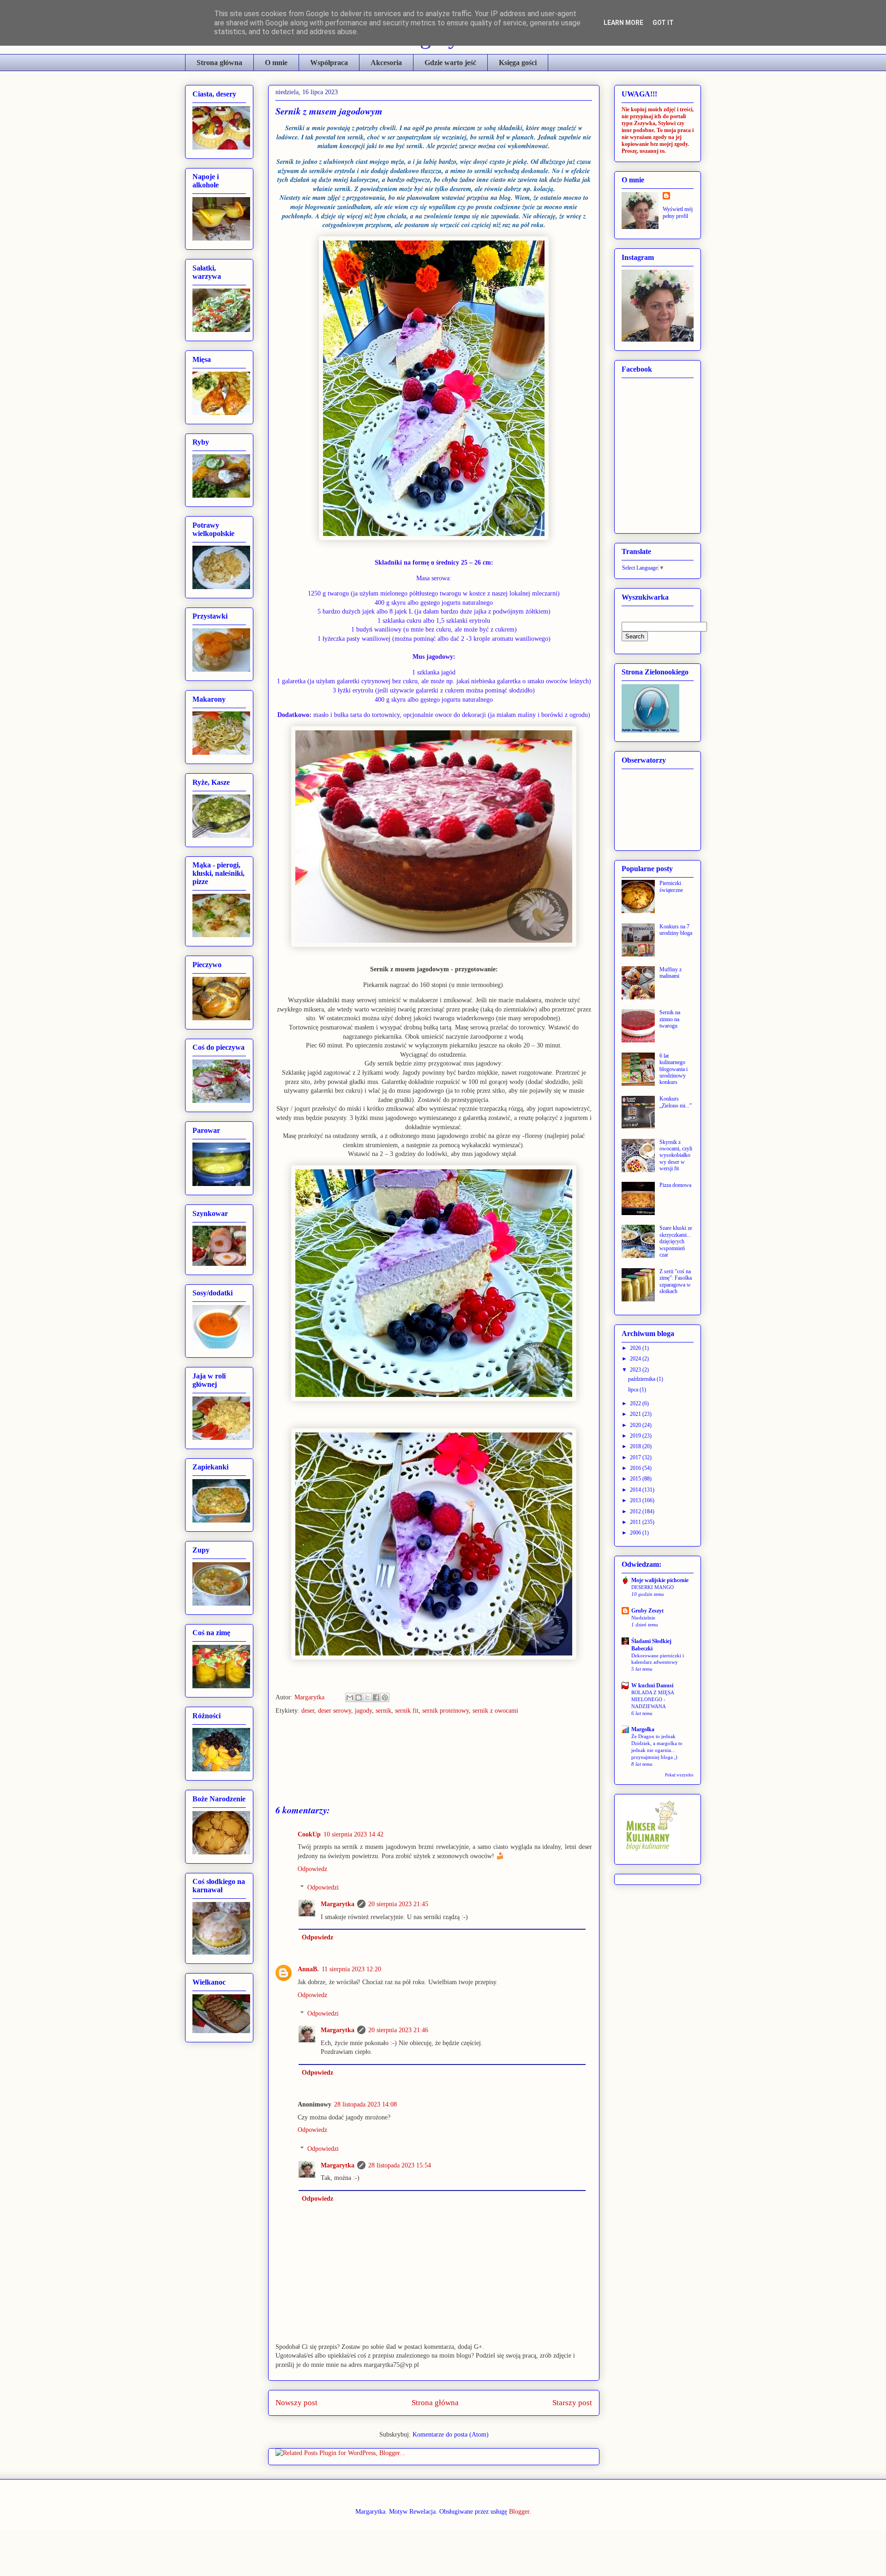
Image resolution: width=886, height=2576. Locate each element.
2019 (636, 1436)
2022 (636, 1403)
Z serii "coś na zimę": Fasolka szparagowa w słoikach (676, 1281)
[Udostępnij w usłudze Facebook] (376, 1697)
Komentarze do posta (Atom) (451, 2435)
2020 (636, 1425)
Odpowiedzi (323, 1888)
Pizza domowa (675, 1185)
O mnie (276, 63)
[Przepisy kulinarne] (650, 1854)
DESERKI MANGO (653, 1587)
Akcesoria (386, 63)
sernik (383, 1711)
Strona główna (219, 63)
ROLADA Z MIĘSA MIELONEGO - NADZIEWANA (653, 1699)
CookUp (309, 1834)
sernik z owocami (495, 1711)
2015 (636, 1479)
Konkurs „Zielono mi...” (676, 1102)
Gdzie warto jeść (450, 63)
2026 (636, 1348)
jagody (363, 1711)
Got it (663, 23)
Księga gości (518, 63)
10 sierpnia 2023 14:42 (353, 1834)
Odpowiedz (312, 1869)
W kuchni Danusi (652, 1685)
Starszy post (572, 2403)
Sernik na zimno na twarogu (670, 1019)
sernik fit (407, 1711)
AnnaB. (308, 1969)
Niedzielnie (643, 1618)
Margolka (643, 1729)
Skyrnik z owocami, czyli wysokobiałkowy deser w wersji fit (676, 1156)
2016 (636, 1468)
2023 (636, 1370)
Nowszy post (296, 2403)
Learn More (623, 23)
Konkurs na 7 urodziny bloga (676, 930)
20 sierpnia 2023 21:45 (398, 1904)
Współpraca (329, 63)
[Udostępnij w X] (367, 1697)
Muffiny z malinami (670, 973)
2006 (636, 1533)
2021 (636, 1414)
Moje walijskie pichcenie (660, 1580)
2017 (636, 1457)
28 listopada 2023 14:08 (365, 2104)
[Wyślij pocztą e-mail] (350, 1697)
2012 (636, 1511)
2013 (636, 1500)
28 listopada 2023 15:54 (400, 2165)
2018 (636, 1446)
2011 (636, 1522)
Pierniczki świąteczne (671, 886)
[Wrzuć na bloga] (359, 1697)
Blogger (519, 2512)
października (642, 1379)
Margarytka (310, 1697)
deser (308, 1711)
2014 (636, 1490)
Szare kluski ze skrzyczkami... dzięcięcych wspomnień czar (676, 1241)
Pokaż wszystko (679, 1775)
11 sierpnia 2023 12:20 (351, 1969)
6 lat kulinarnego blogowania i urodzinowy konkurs (673, 1069)
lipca (634, 1390)
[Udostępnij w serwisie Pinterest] (385, 1697)
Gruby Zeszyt (647, 1611)
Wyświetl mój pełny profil (678, 213)
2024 (636, 1359)
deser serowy (335, 1711)
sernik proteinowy (446, 1711)
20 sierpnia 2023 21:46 (398, 2030)
